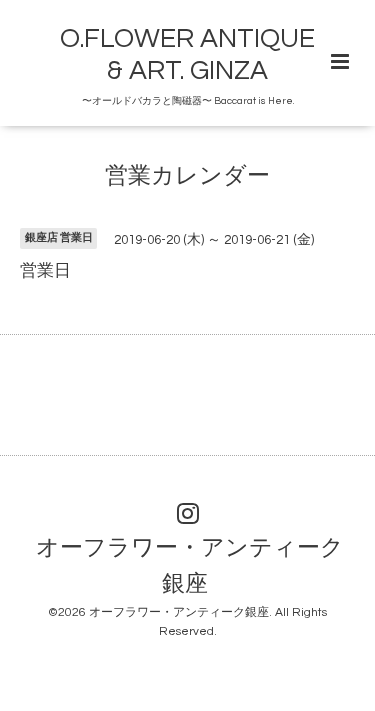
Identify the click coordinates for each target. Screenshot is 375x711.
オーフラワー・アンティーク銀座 (190, 566)
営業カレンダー (187, 176)
